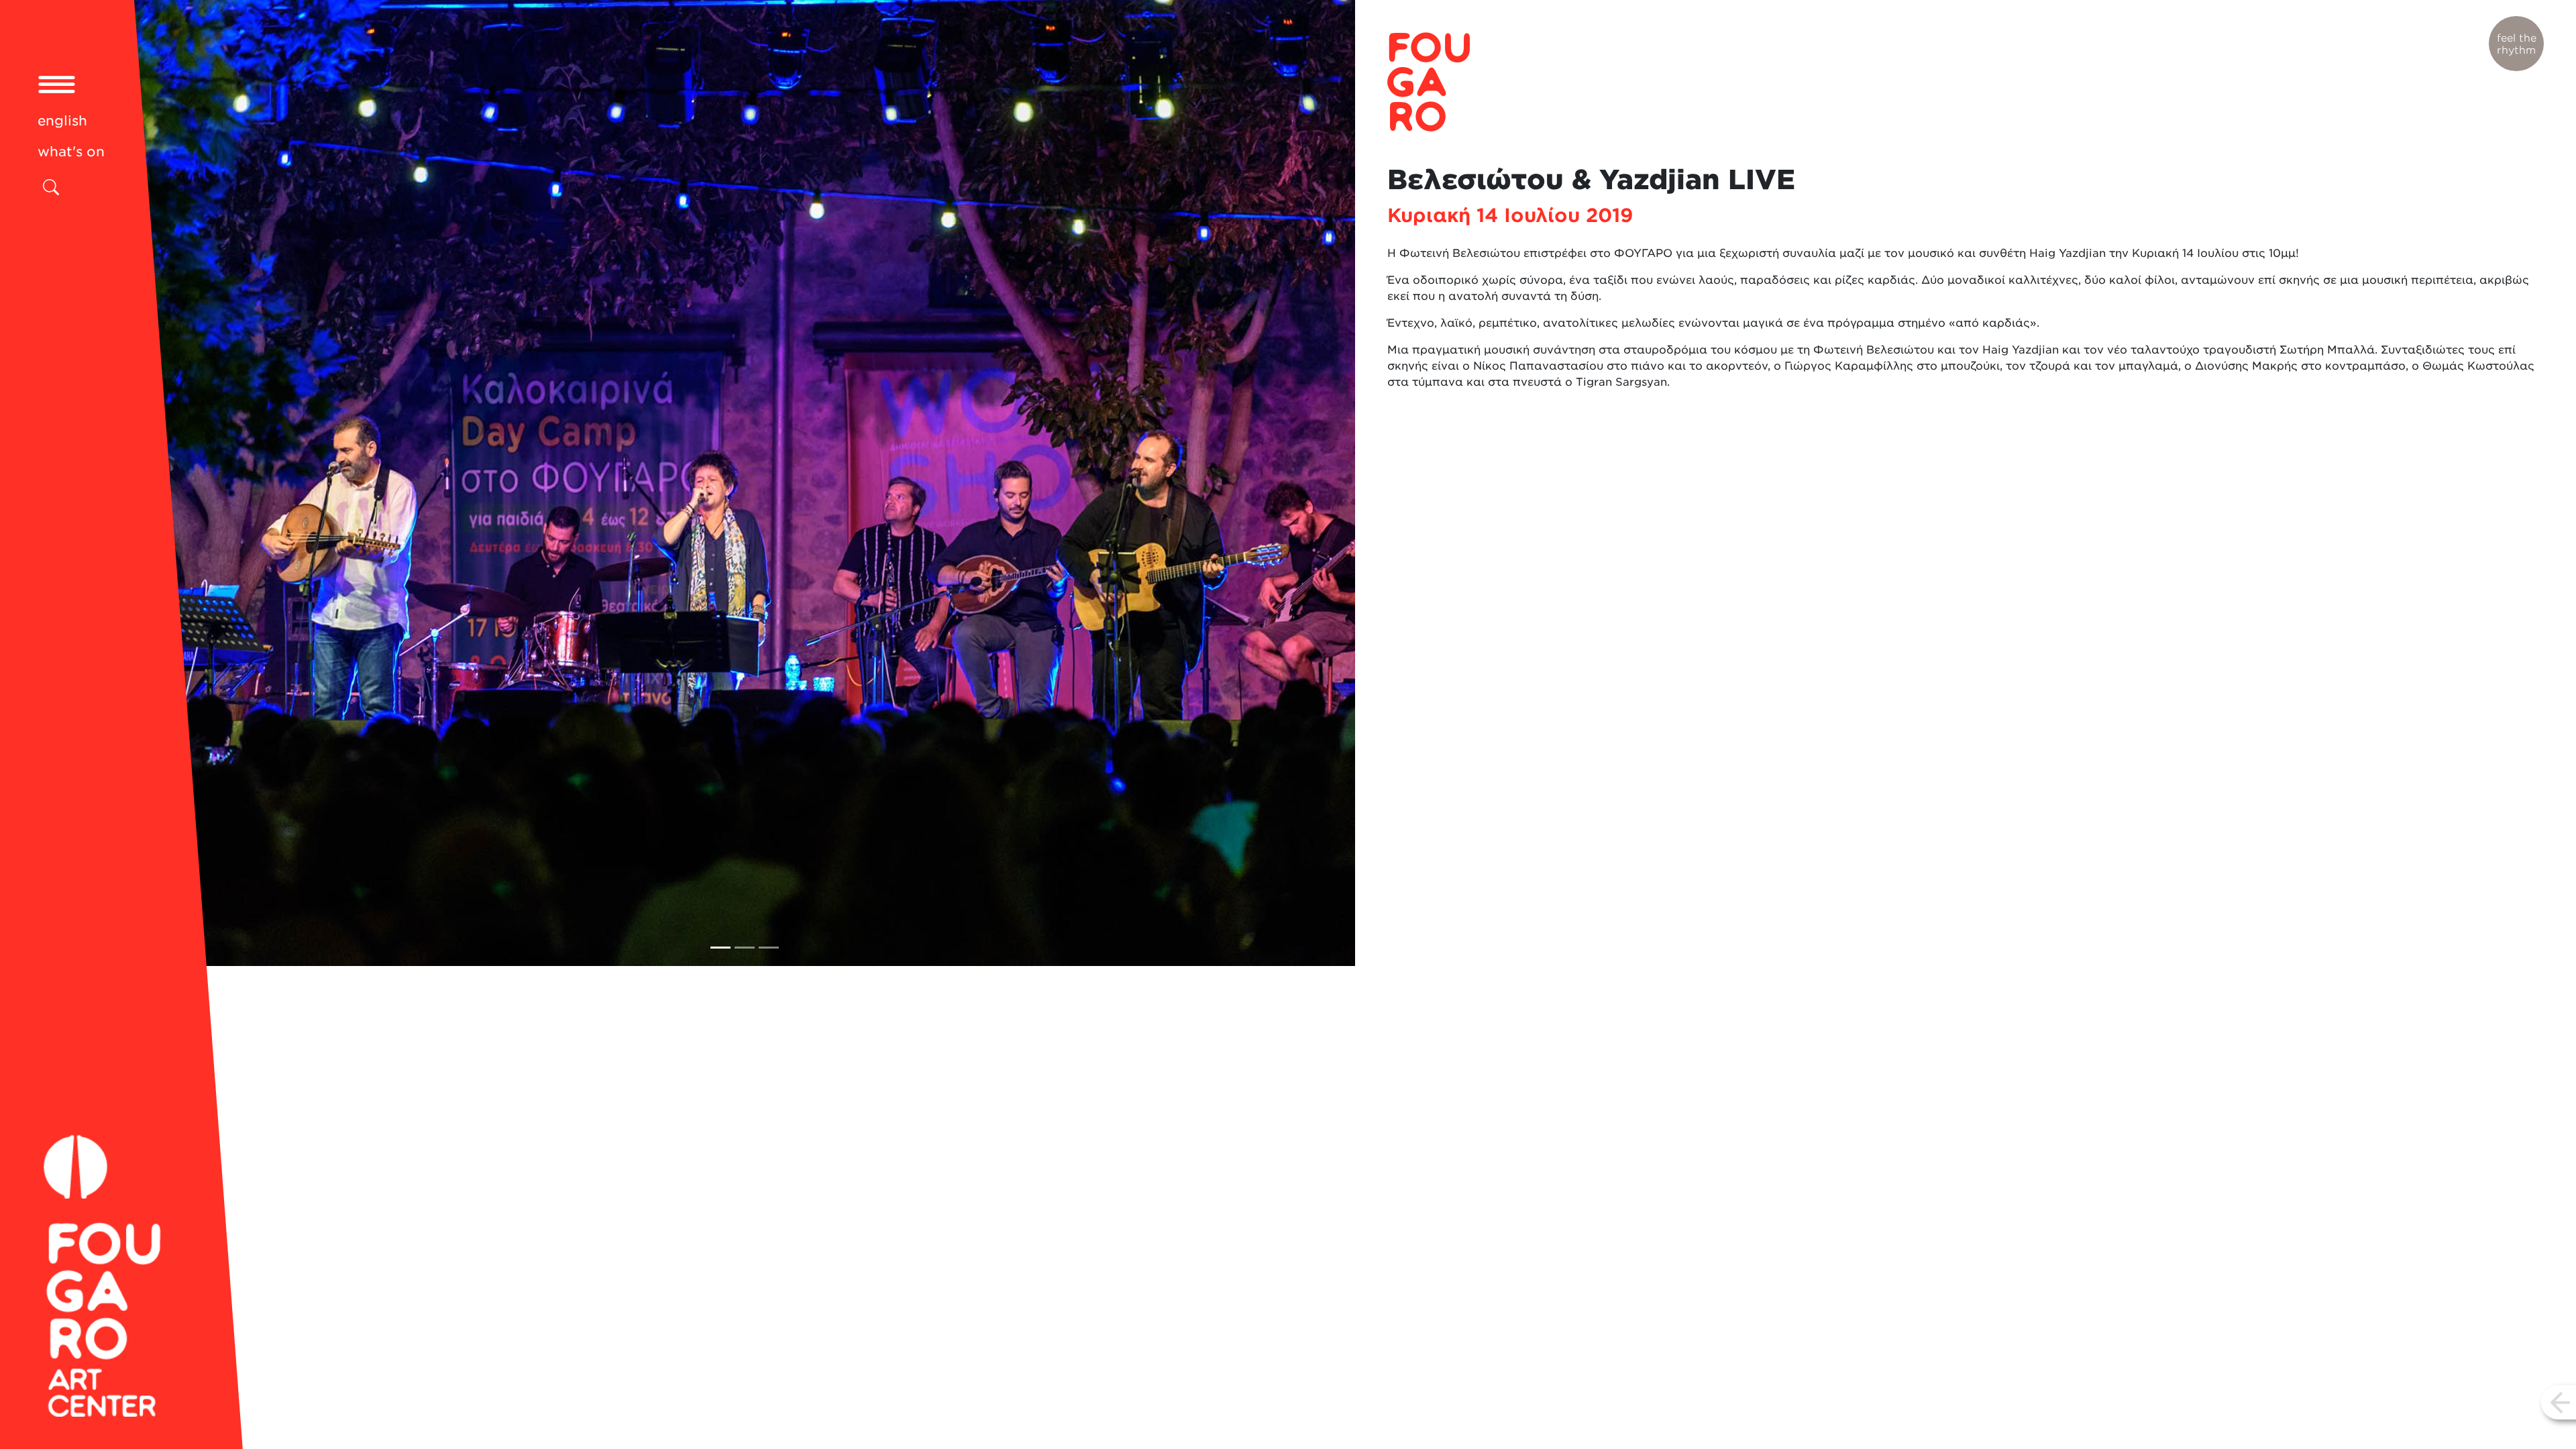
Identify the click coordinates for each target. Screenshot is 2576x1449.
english (62, 121)
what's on (71, 152)
